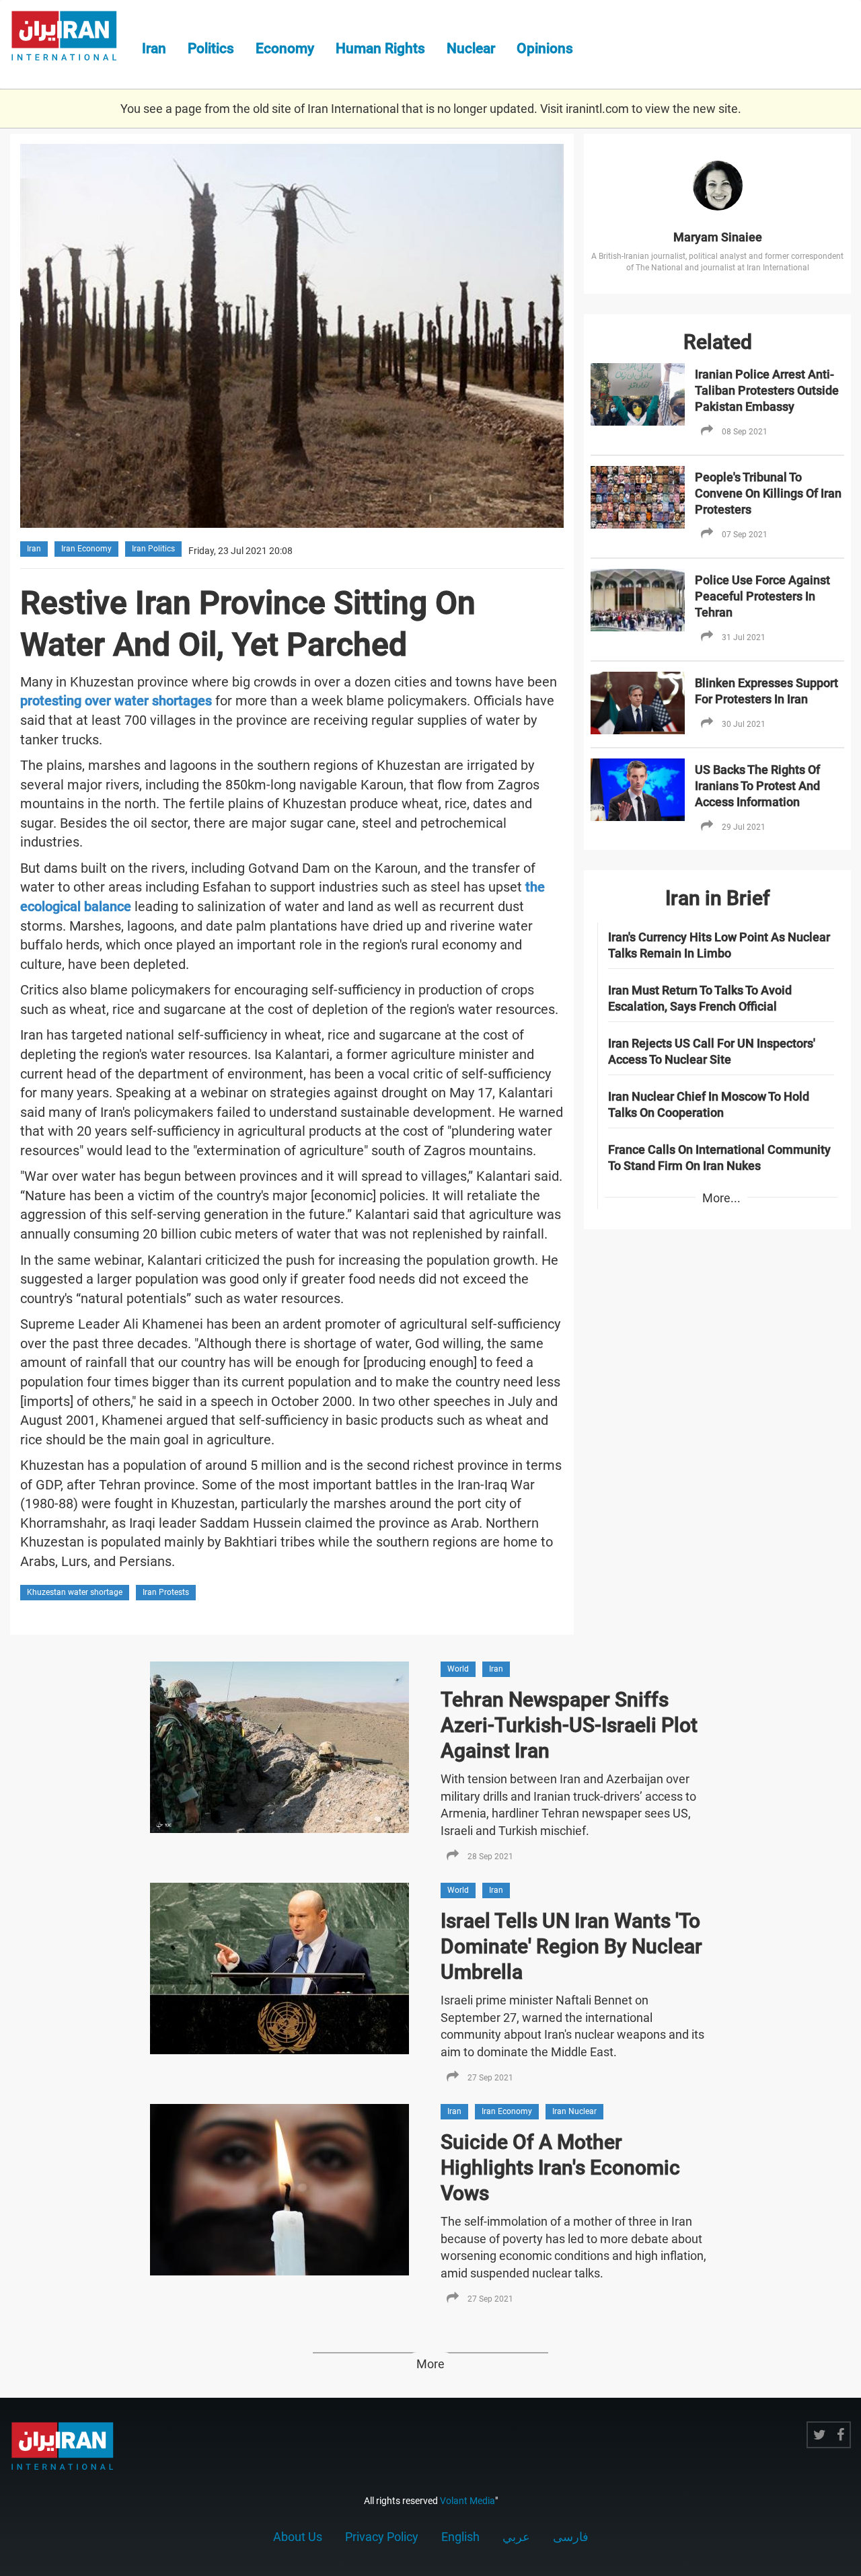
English (460, 2537)
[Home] (71, 38)
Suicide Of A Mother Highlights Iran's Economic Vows (560, 2168)
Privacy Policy (382, 2537)
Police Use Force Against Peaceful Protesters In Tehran (762, 596)
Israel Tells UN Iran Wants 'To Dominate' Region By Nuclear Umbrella (571, 1946)
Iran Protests (166, 1592)
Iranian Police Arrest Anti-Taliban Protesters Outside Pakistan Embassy (767, 390)
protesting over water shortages (116, 701)
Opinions (545, 48)
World (458, 1669)
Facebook (840, 2435)
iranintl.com (597, 109)
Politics (211, 48)
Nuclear (471, 48)
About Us (298, 2537)
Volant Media (467, 2501)
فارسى (571, 2537)
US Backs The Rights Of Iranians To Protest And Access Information (757, 786)
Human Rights (380, 48)
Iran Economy (86, 549)
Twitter (820, 2435)
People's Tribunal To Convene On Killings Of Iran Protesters (768, 493)
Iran (154, 48)
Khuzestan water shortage (75, 1592)
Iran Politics (153, 549)
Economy (285, 48)
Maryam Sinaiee (718, 237)
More (430, 2364)
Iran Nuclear (574, 2111)
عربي (516, 2537)
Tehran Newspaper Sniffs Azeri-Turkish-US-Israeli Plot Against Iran (569, 1725)
